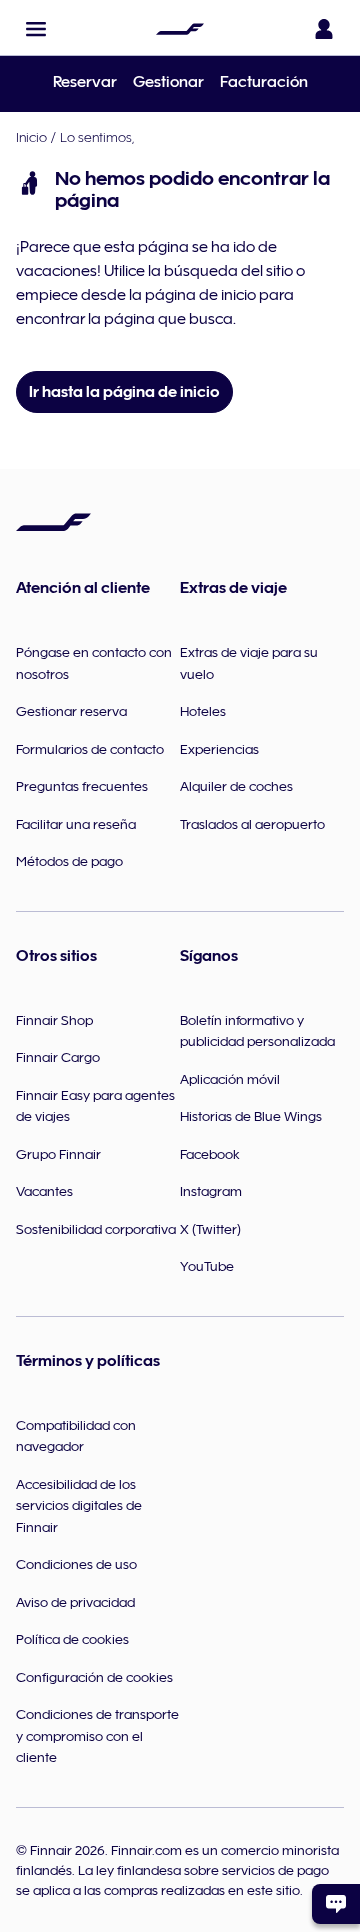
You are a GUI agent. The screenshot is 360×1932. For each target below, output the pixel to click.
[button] (36, 29)
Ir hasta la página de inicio (124, 392)
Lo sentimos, (97, 137)
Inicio (31, 137)
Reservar (85, 82)
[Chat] (336, 1904)
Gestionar (168, 82)
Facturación (264, 82)
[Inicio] (180, 29)
